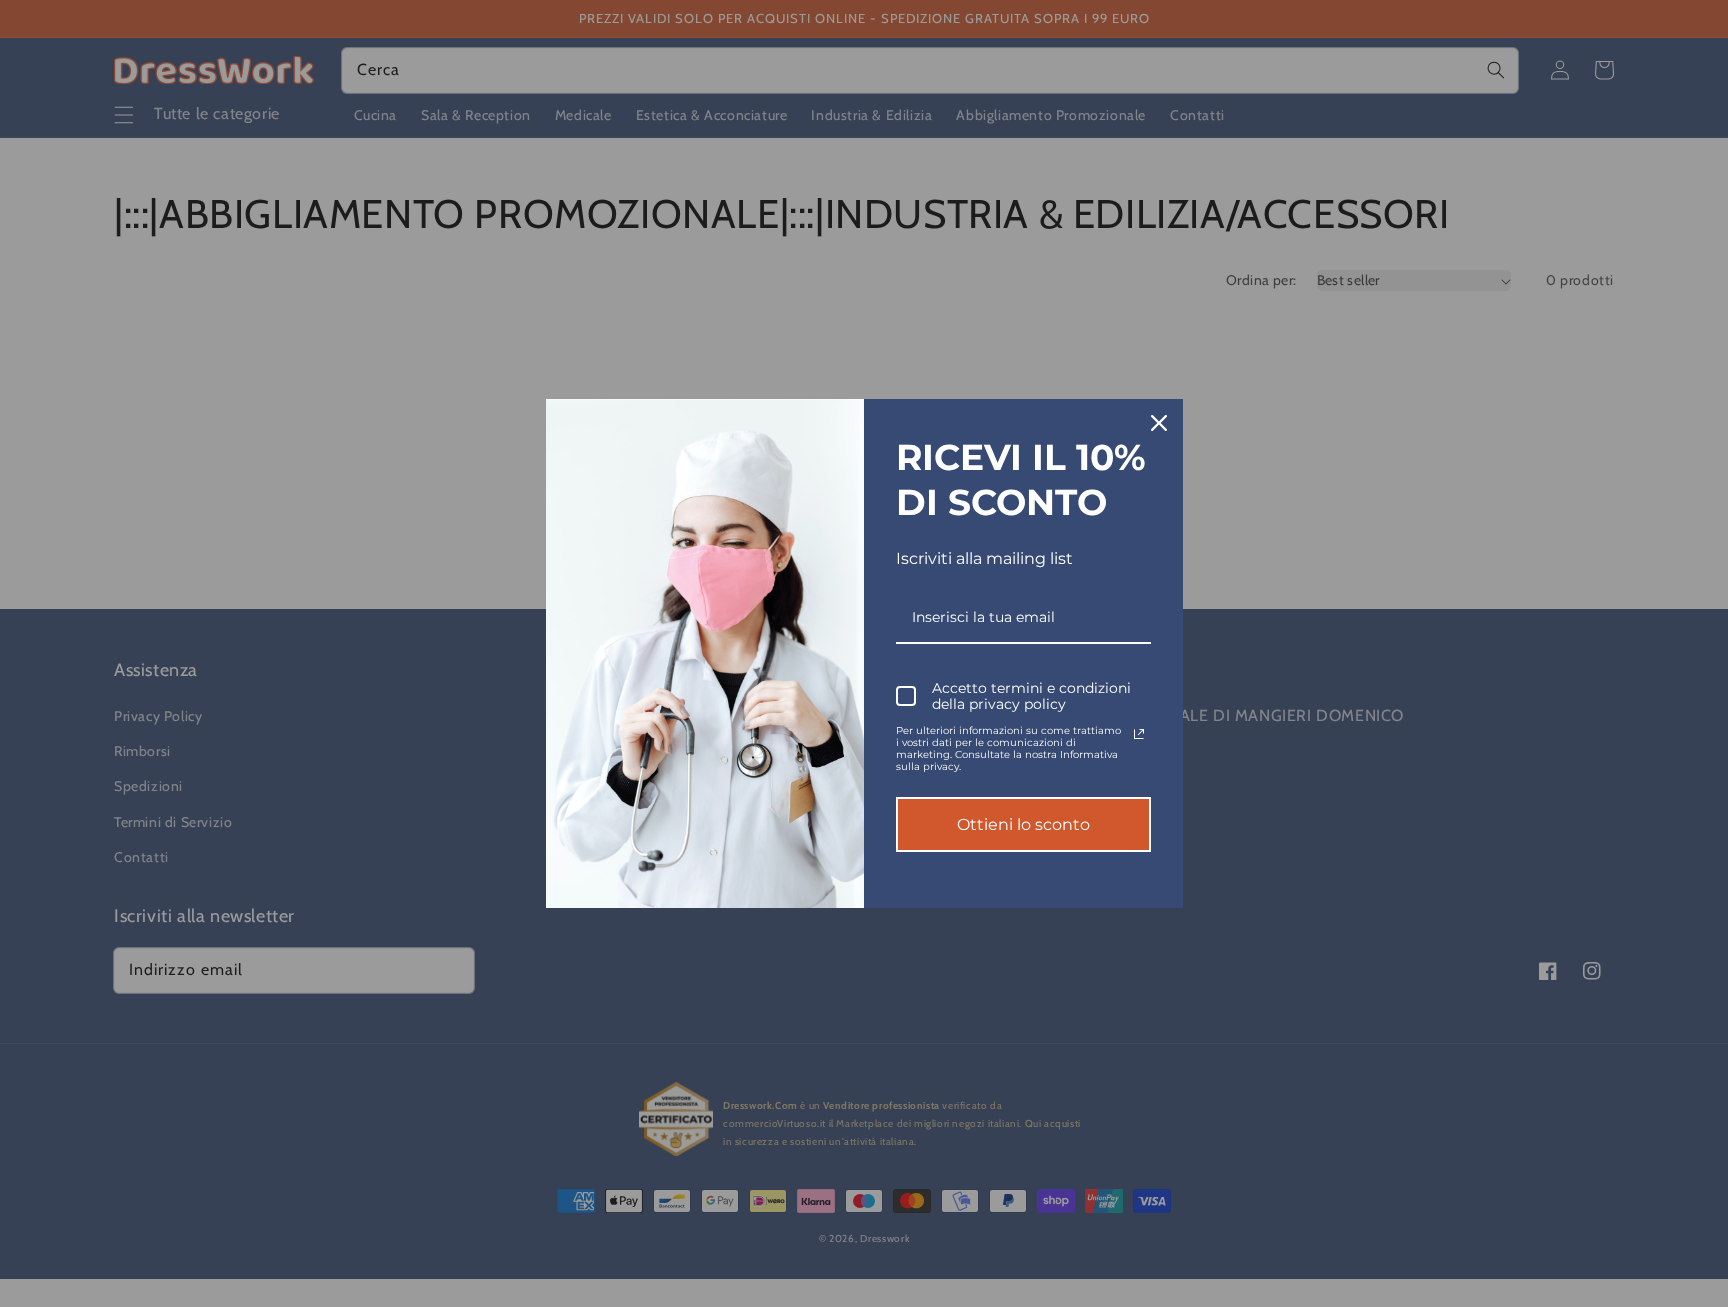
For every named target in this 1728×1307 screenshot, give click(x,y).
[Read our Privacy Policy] (1139, 734)
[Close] (1159, 423)
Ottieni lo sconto (1023, 824)
